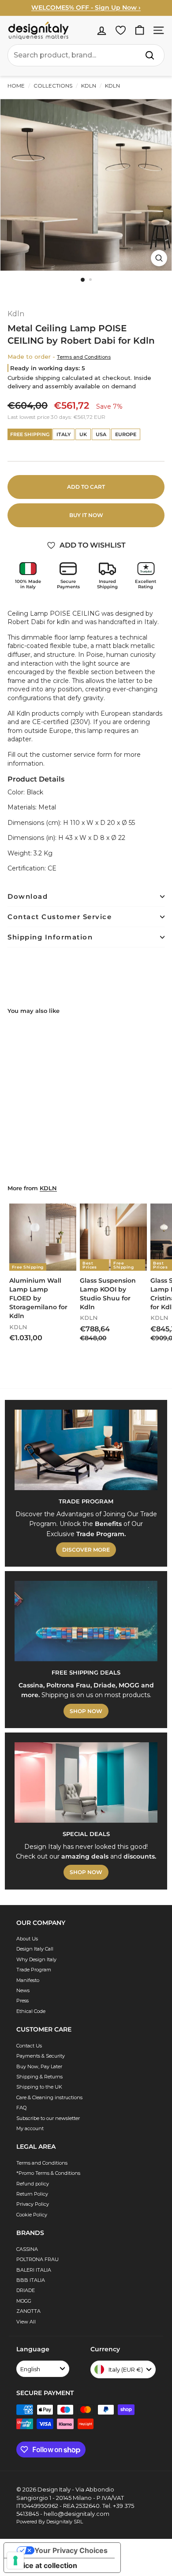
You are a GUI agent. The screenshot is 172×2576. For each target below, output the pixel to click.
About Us (27, 1939)
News (23, 1990)
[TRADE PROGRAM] (86, 1450)
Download (28, 896)
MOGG (24, 2301)
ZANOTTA (28, 2311)
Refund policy (33, 2184)
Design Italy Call (35, 1949)
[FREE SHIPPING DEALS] (86, 1621)
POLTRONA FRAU (37, 2259)
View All (26, 2322)
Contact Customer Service (60, 917)
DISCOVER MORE (86, 1550)
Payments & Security (41, 2056)
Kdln (89, 86)
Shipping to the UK (39, 2087)
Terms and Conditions (84, 357)
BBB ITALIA (31, 2280)
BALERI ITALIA (34, 2270)
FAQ (21, 2108)
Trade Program (34, 1970)
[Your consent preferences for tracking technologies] (15, 2561)
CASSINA (27, 2249)
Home (16, 86)
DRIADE (26, 2290)
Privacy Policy (33, 2204)
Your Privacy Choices (71, 2550)
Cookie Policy (32, 2215)
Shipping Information (50, 937)
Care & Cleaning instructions (49, 2097)
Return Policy (32, 2194)
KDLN (48, 1188)
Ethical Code (31, 2011)
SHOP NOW (86, 1711)
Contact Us (29, 2046)
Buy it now (86, 515)
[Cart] (140, 30)
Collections (53, 86)
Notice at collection (44, 2565)
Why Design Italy (36, 1959)
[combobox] (86, 55)
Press (22, 2001)
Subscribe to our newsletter (48, 2118)
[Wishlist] (121, 30)
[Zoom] (159, 258)
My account (30, 2128)
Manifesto (28, 1980)
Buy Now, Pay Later (39, 2066)
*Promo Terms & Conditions (48, 2173)
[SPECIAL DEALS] (86, 1782)
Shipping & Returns (39, 2077)
